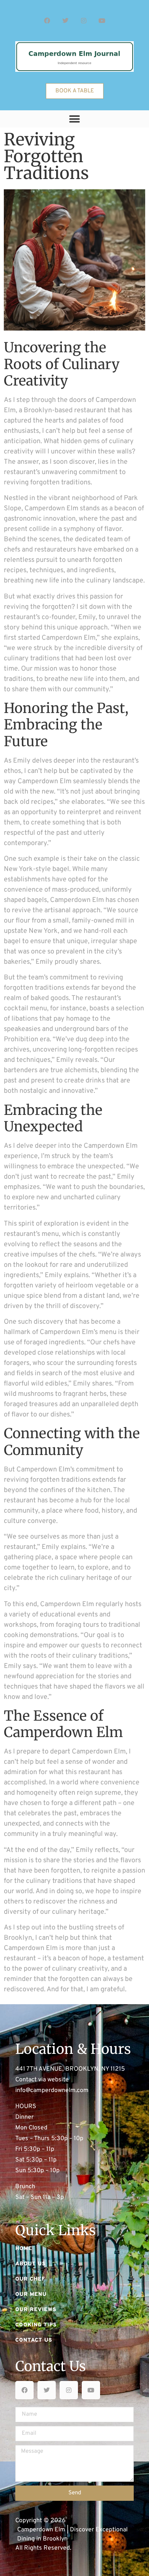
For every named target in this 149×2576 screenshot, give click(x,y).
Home (24, 2249)
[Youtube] (102, 21)
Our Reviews (36, 2310)
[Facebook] (47, 21)
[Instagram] (84, 21)
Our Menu (31, 2295)
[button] (75, 119)
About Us (31, 2264)
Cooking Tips (36, 2325)
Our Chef (30, 2279)
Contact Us (34, 2340)
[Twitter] (65, 21)
